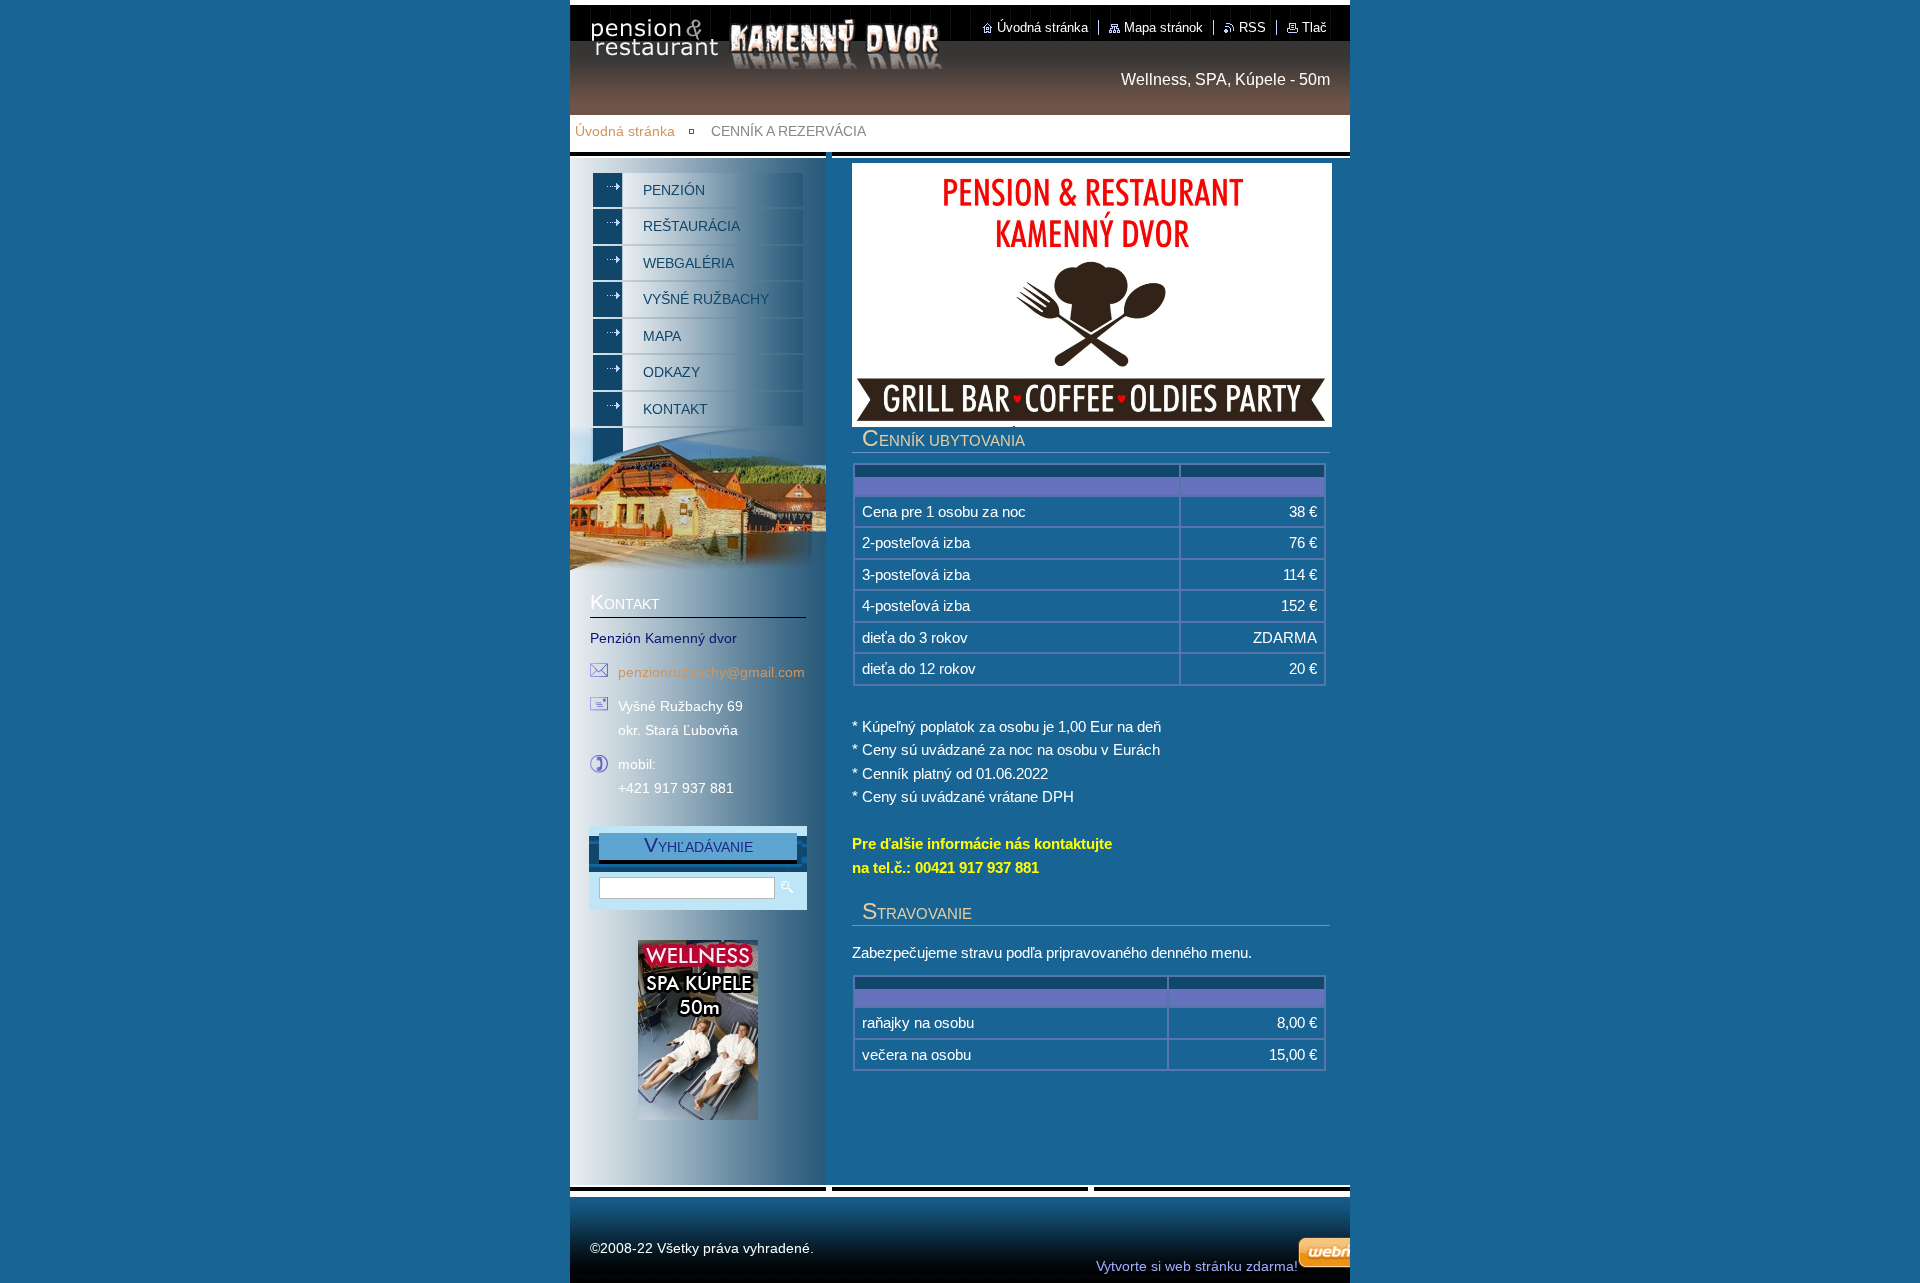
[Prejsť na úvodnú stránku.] (774, 66)
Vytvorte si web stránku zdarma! (1197, 1266)
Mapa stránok (1163, 27)
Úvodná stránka (1042, 27)
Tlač (1314, 27)
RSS (1252, 27)
